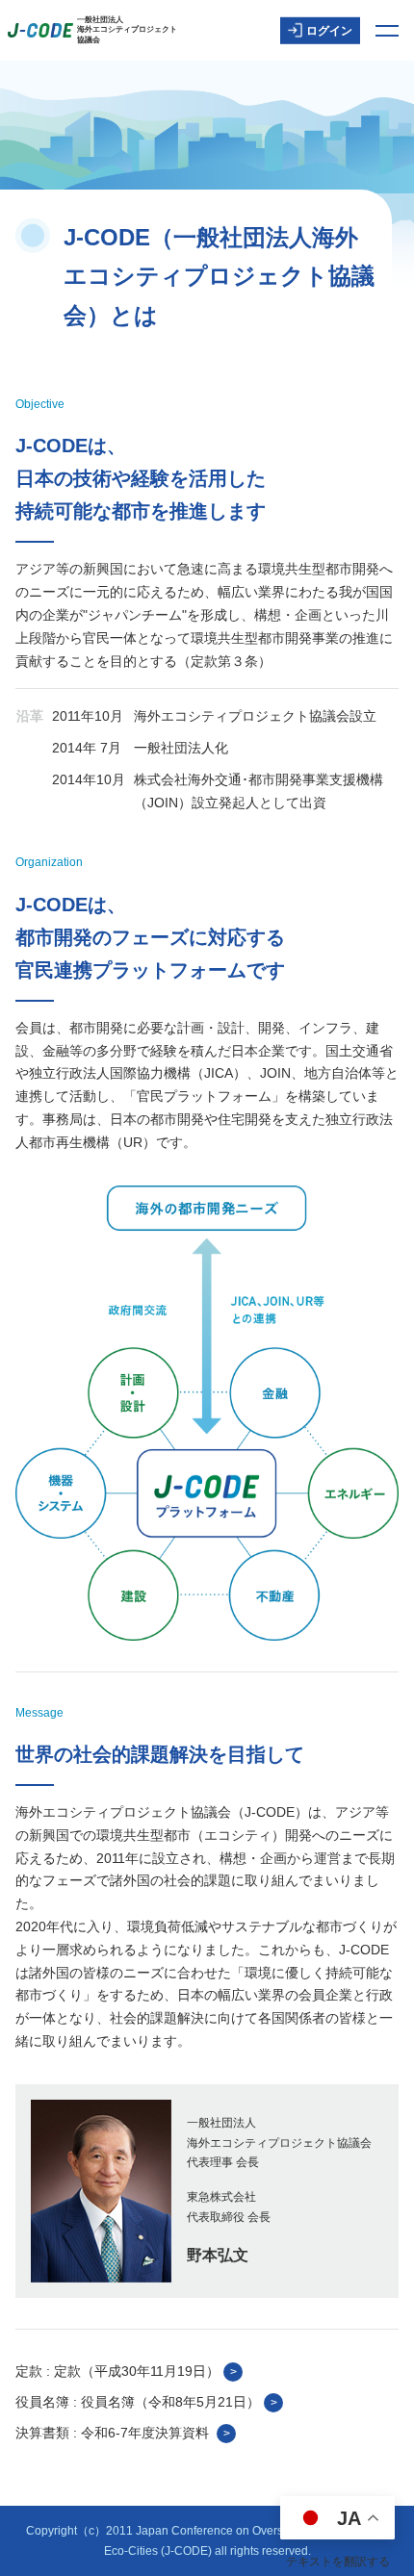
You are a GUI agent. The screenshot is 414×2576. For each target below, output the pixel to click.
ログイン (329, 30)
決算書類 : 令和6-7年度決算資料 (114, 2433)
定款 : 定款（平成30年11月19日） (117, 2371)
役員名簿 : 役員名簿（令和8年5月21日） (138, 2402)
